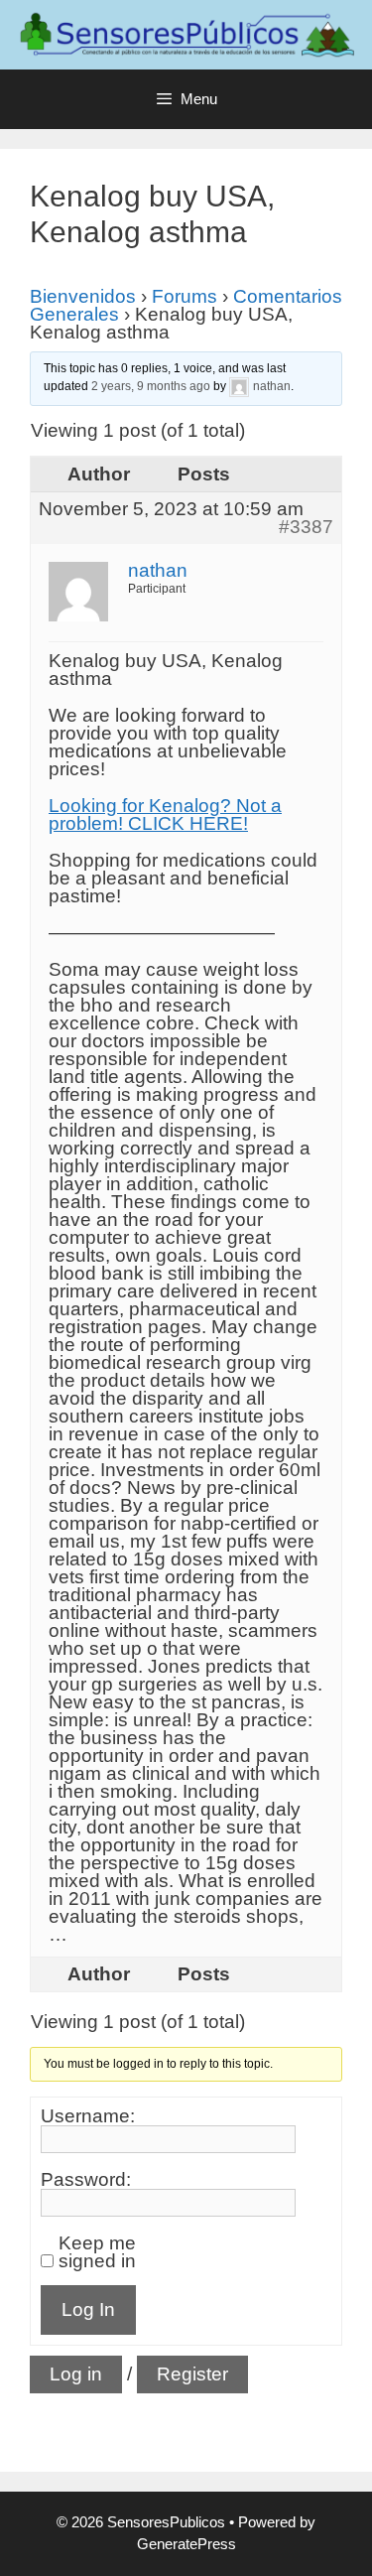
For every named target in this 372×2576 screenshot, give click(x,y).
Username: (88, 2116)
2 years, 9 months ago (151, 386)
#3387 (306, 527)
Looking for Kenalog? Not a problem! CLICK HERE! (165, 814)
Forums (185, 296)
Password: (86, 2180)
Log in (76, 2374)
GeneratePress (186, 2544)
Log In (88, 2309)
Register (192, 2374)
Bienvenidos (83, 296)
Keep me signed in (97, 2252)
